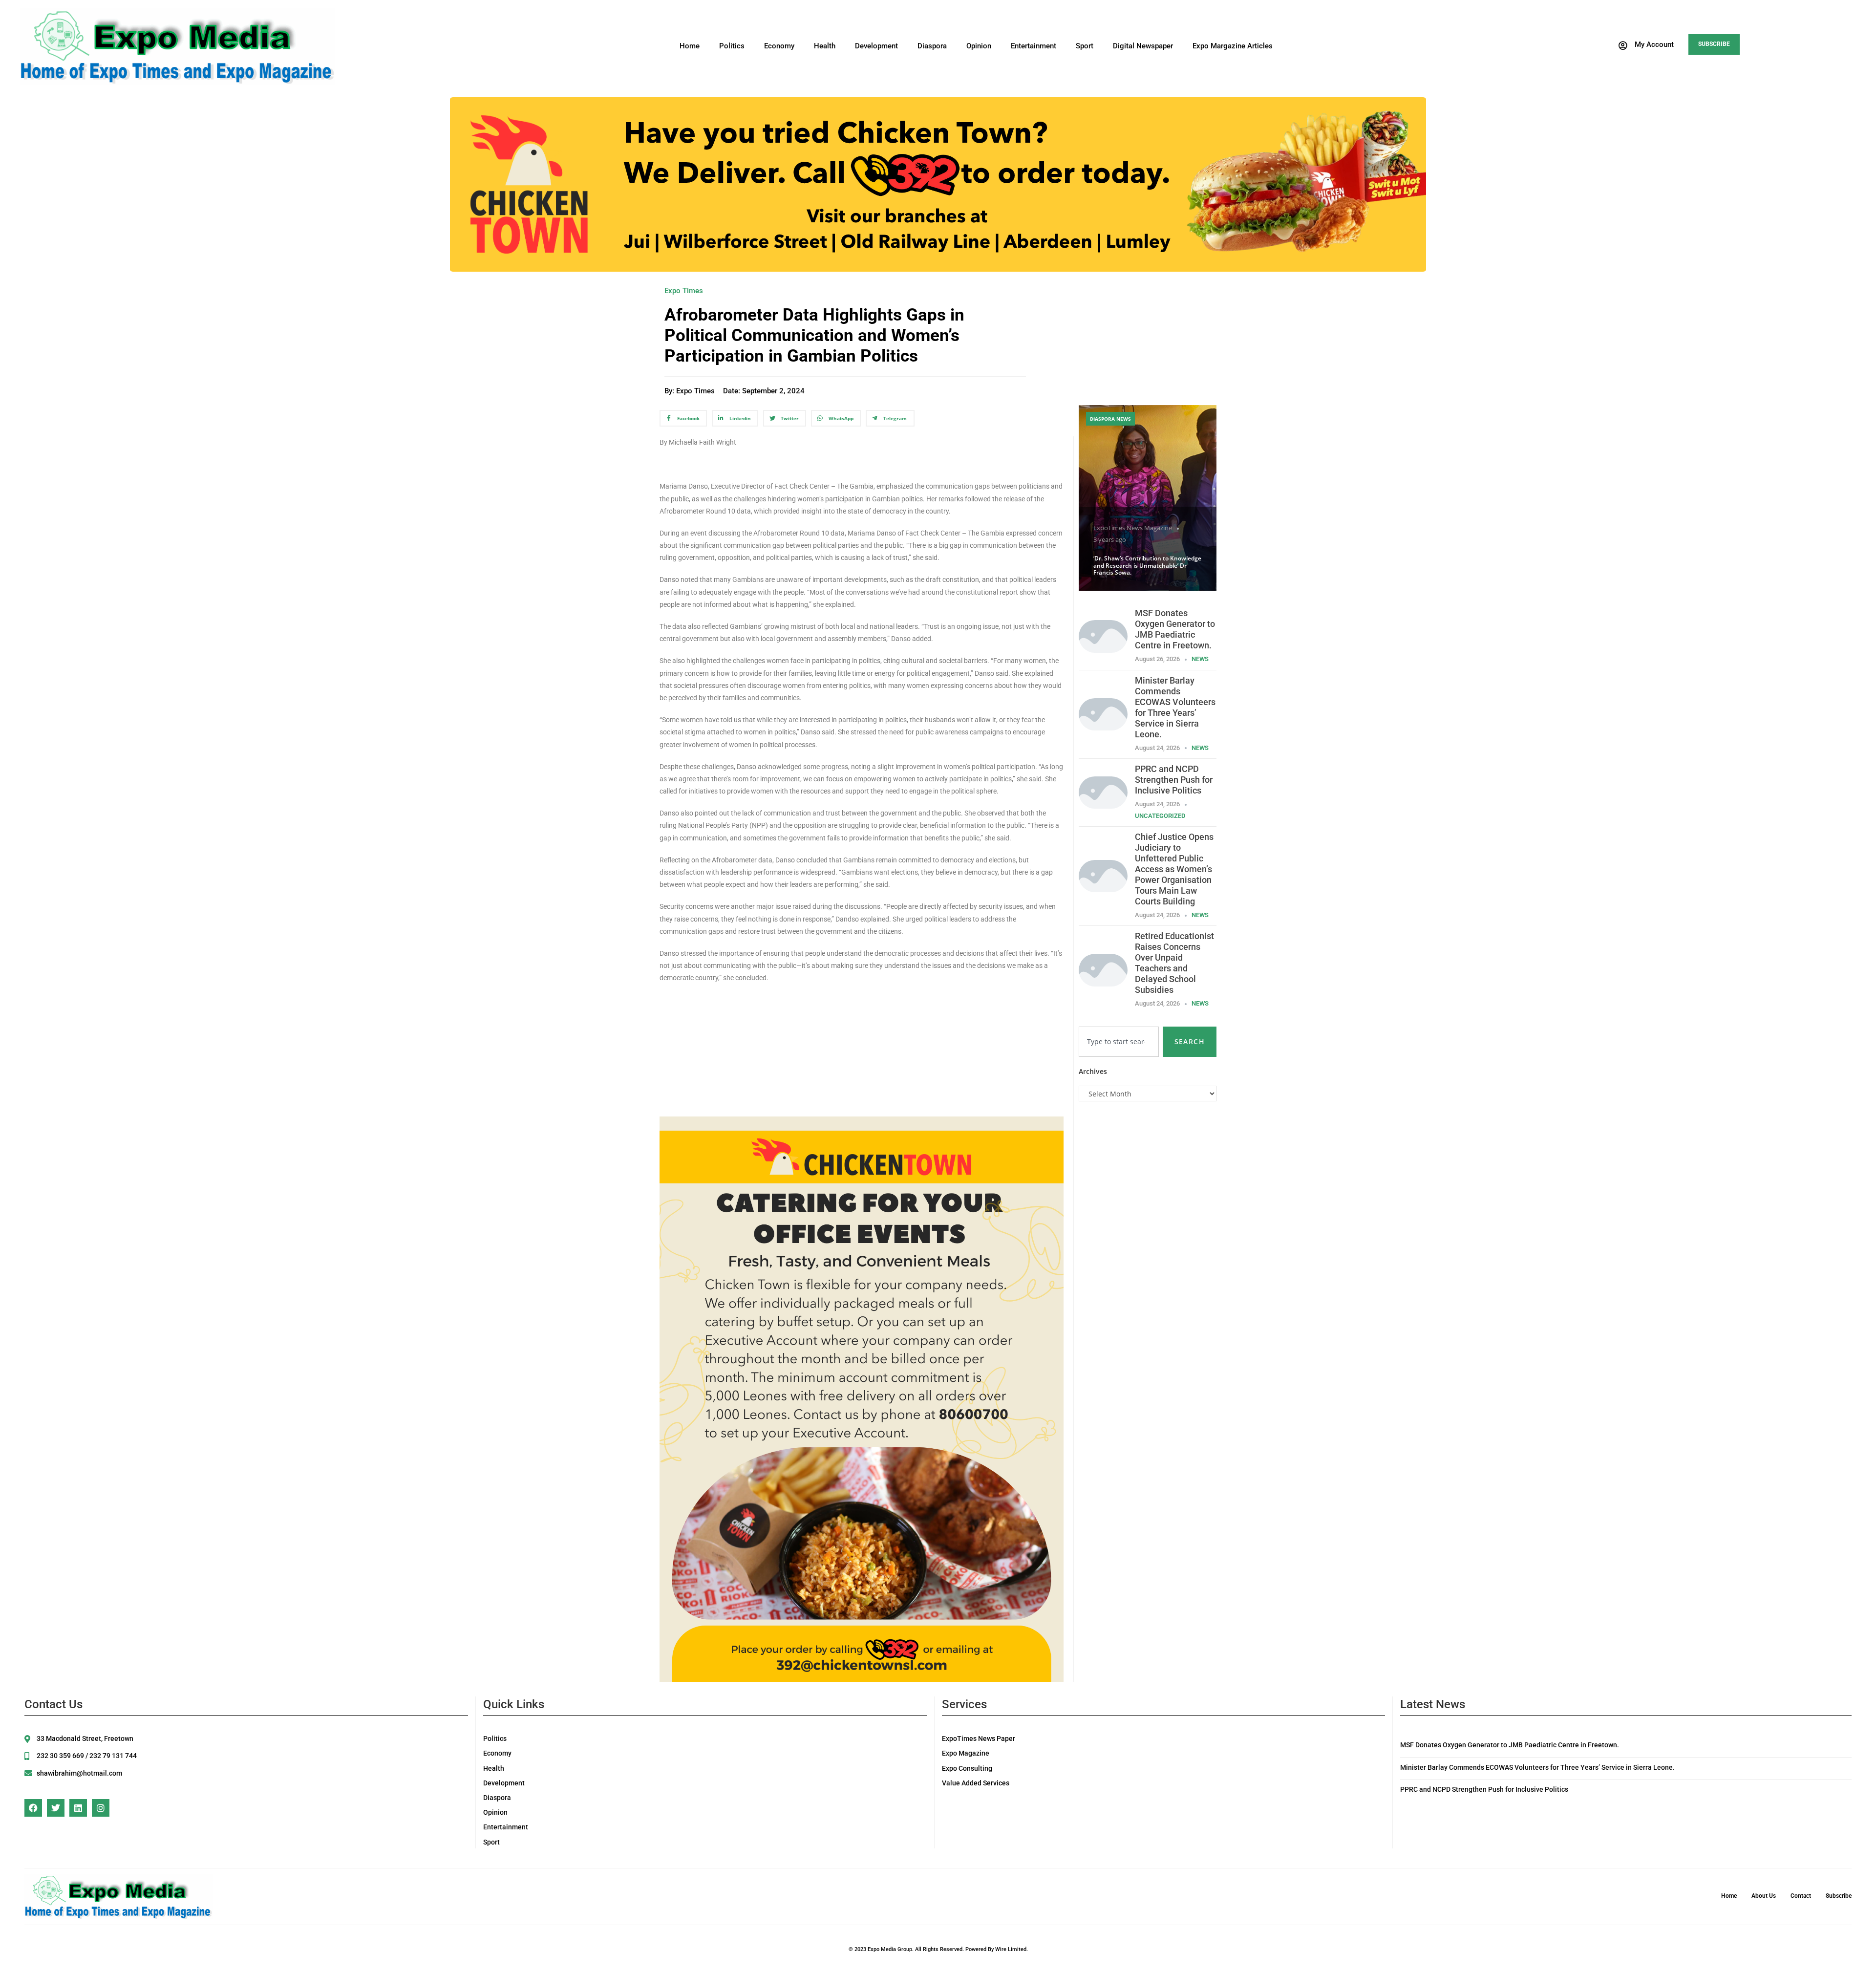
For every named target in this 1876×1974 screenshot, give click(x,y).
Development (876, 46)
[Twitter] (56, 1808)
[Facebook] (33, 1808)
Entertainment (1034, 46)
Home (690, 46)
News (1200, 659)
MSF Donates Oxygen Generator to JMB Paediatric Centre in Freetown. (1175, 629)
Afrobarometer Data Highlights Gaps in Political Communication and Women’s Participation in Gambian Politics (814, 335)
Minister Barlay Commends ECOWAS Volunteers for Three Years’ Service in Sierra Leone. (1175, 707)
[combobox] (1119, 1042)
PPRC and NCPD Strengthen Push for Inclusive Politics (1174, 780)
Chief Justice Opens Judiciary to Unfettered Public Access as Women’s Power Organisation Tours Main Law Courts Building (1174, 869)
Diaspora (932, 46)
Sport (1085, 46)
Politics (732, 46)
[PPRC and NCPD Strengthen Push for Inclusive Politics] (1103, 792)
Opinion (979, 46)
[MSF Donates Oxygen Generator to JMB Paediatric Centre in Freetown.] (1103, 635)
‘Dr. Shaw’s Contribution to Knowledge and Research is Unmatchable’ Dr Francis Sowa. (1147, 565)
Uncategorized (1160, 816)
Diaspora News (1110, 419)
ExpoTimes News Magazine (1133, 528)
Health (825, 46)
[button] (1645, 45)
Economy (779, 46)
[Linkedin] (78, 1808)
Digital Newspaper (1143, 46)
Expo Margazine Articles (1233, 46)
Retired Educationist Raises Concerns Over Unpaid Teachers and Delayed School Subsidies (1174, 963)
